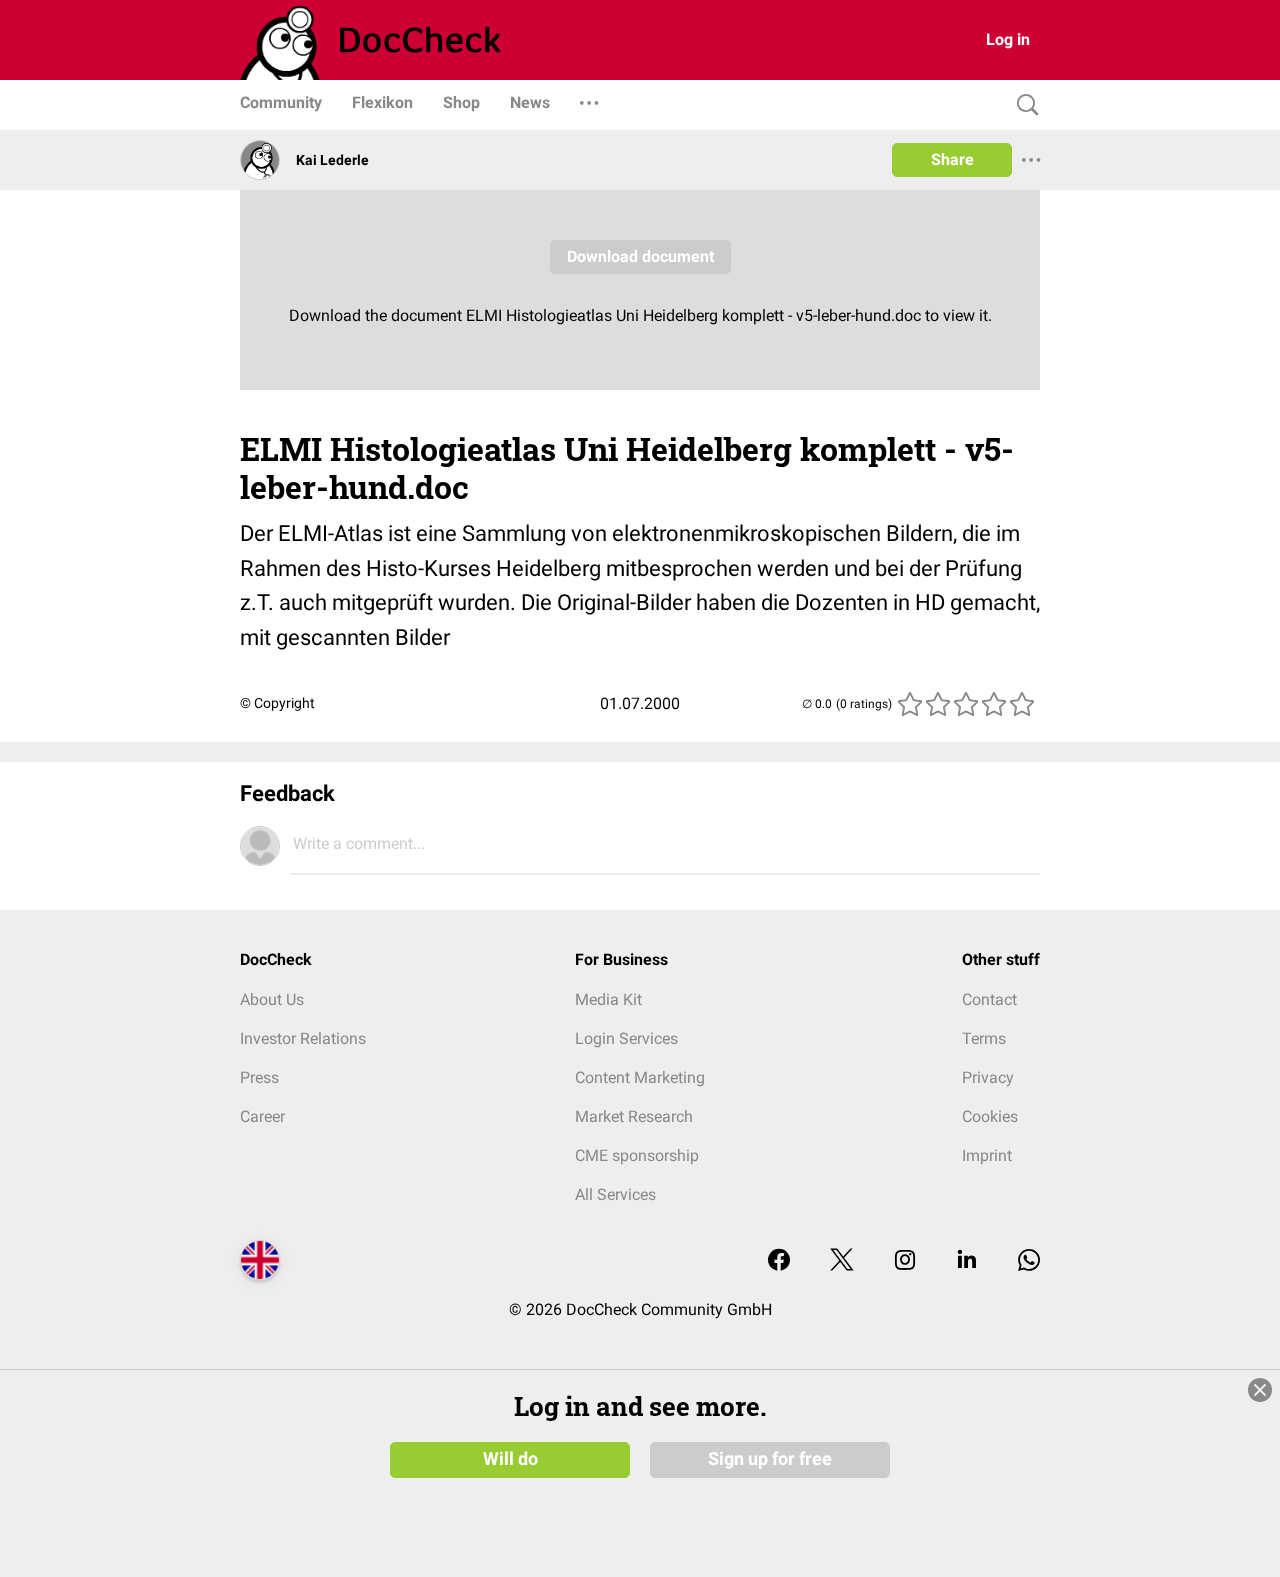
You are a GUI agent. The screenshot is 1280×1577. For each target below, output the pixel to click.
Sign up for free (770, 1459)
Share (952, 159)
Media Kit (608, 999)
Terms (984, 1038)
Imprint (987, 1155)
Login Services (626, 1038)
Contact (989, 999)
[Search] (1023, 105)
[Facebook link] (779, 1261)
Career (262, 1116)
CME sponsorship (637, 1155)
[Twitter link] (842, 1261)
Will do (510, 1459)
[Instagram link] (905, 1261)
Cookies (990, 1116)
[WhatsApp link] (1029, 1261)
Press (259, 1077)
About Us (272, 999)
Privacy (988, 1077)
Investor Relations (303, 1038)
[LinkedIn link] (967, 1261)
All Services (615, 1194)
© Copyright (277, 703)
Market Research (634, 1116)
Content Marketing (640, 1077)
